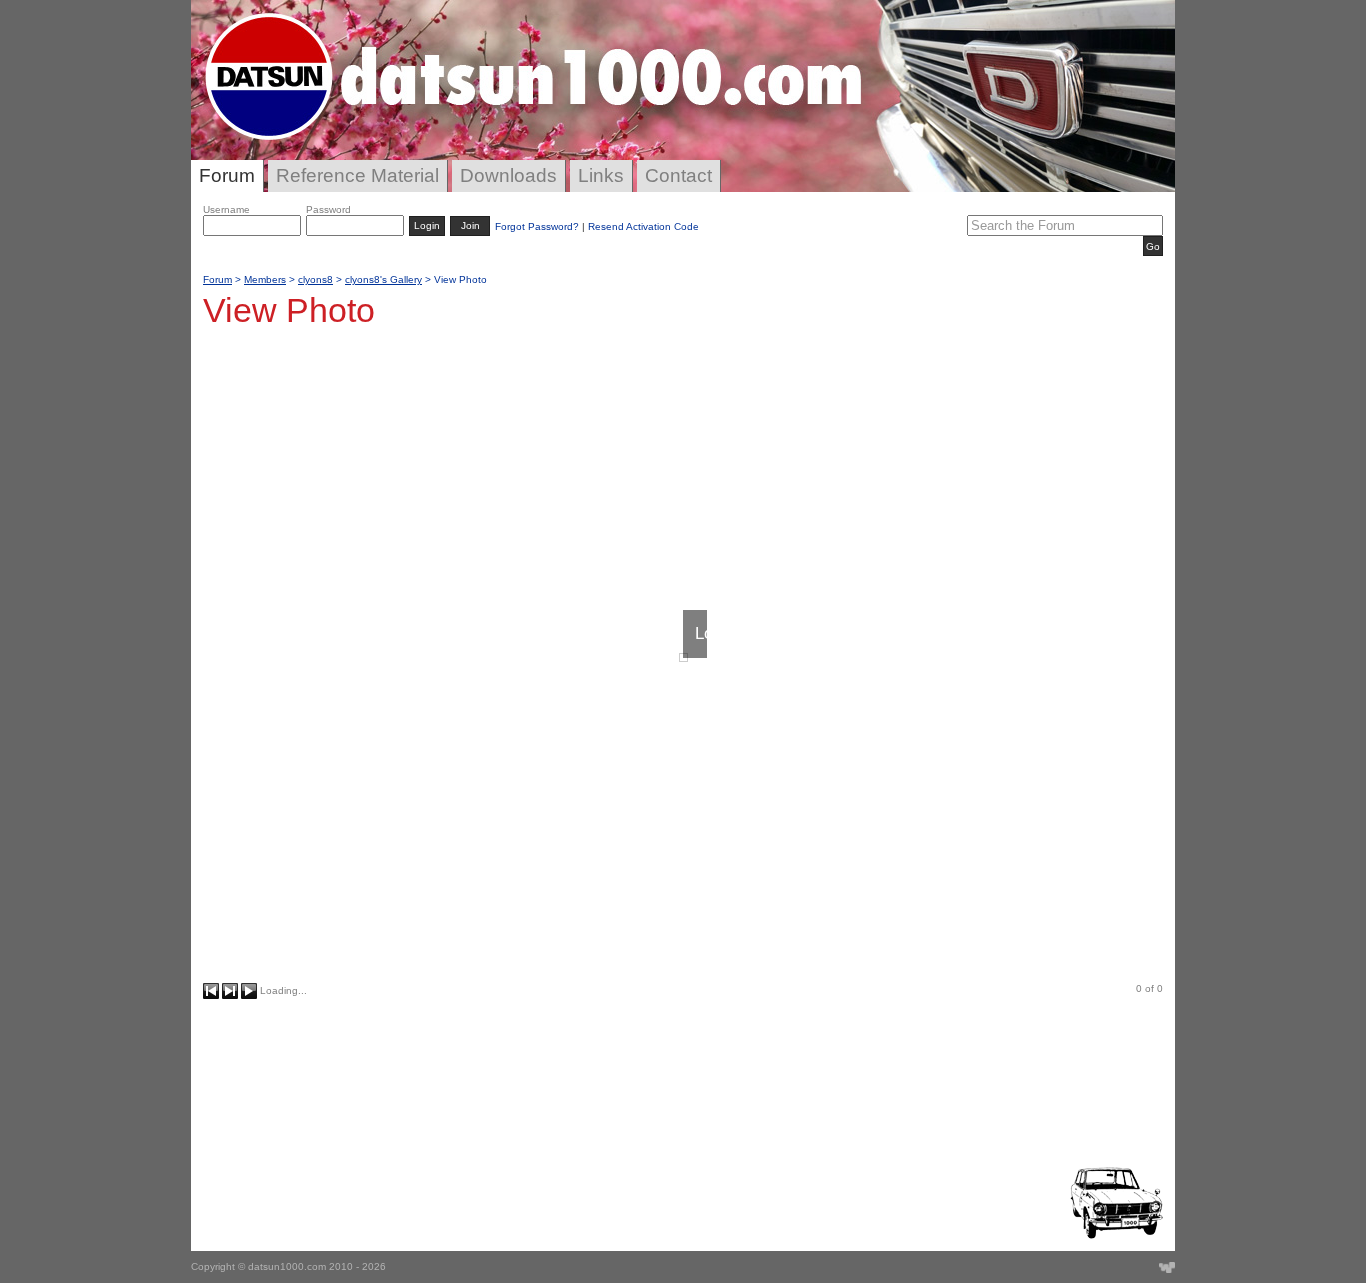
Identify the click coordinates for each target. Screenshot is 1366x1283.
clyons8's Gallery (383, 279)
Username (226, 209)
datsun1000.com (287, 1266)
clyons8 (315, 279)
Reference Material (357, 175)
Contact (678, 175)
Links (601, 175)
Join (470, 225)
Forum (227, 175)
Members (265, 279)
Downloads (508, 175)
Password (328, 209)
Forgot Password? (537, 226)
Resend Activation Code (643, 226)
